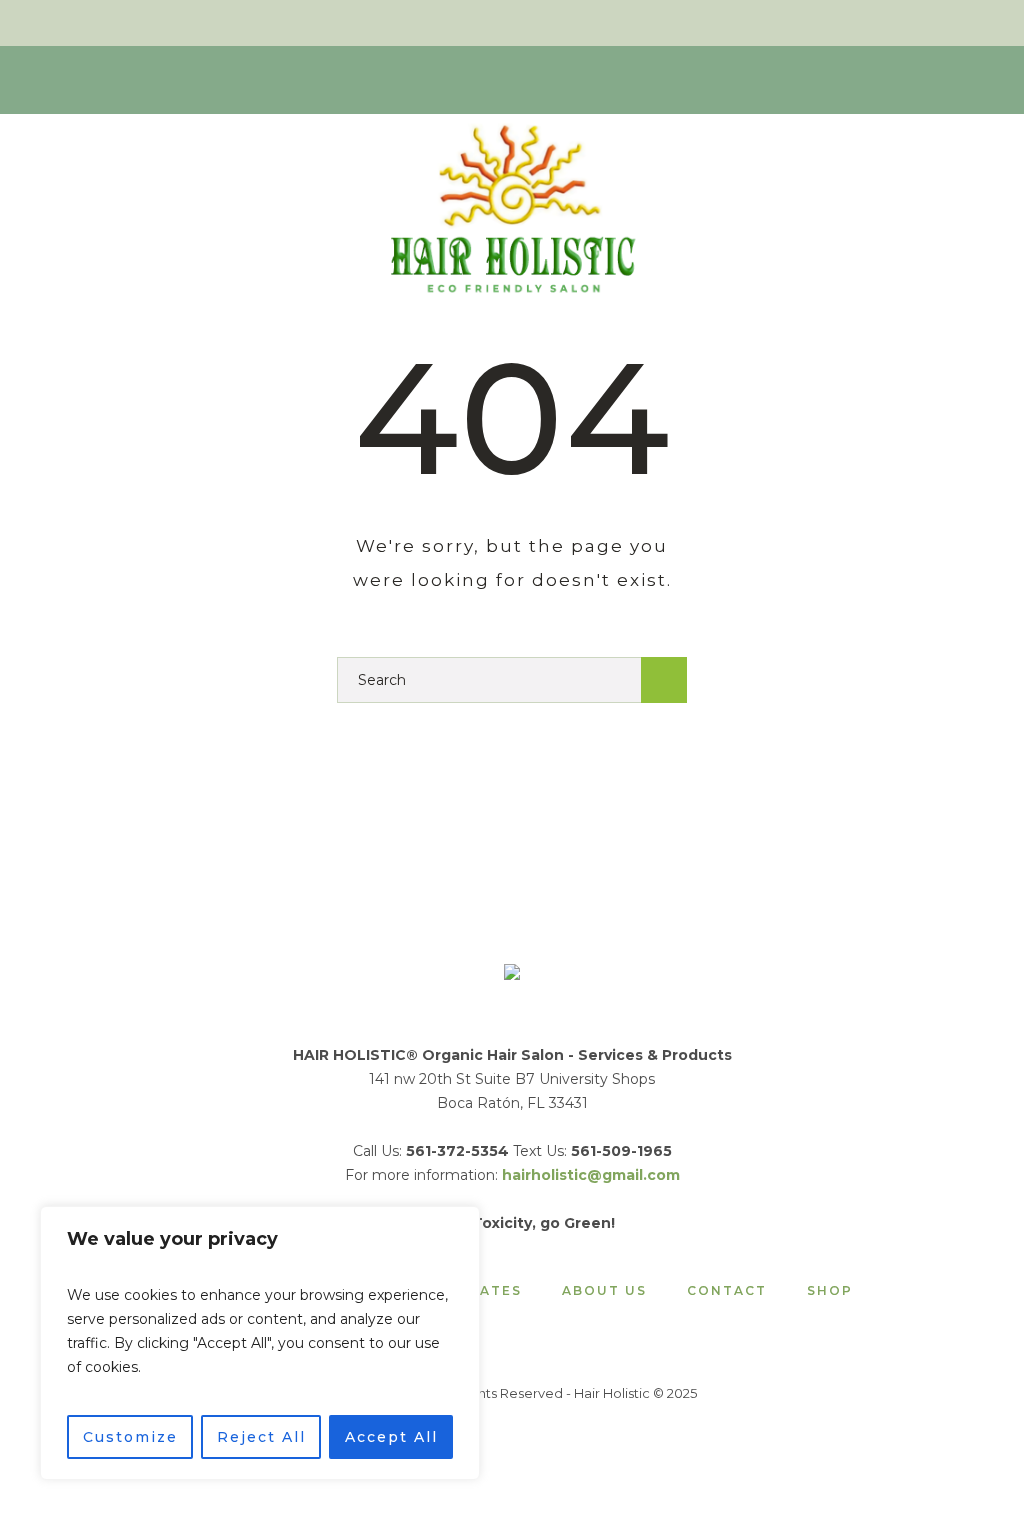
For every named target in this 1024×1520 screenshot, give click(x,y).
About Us (604, 1291)
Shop (830, 1291)
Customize (130, 1437)
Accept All (391, 1437)
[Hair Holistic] (512, 975)
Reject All (261, 1437)
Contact (727, 1291)
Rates (495, 1291)
